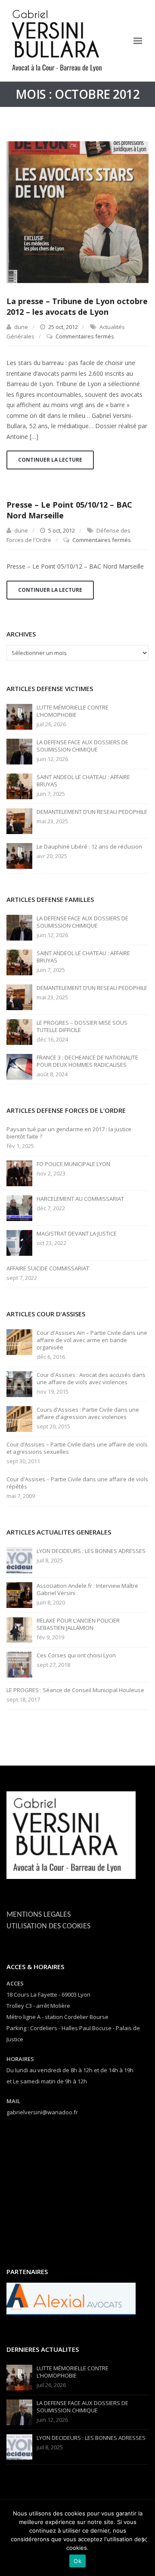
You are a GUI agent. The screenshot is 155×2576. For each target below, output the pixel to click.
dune (21, 327)
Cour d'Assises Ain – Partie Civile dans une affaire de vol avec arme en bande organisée (92, 1340)
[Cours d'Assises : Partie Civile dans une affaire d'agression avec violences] (19, 1418)
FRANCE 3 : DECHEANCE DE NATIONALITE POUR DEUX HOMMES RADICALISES (87, 1061)
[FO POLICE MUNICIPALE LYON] (19, 1172)
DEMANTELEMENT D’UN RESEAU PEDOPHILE (92, 812)
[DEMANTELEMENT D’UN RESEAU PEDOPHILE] (19, 820)
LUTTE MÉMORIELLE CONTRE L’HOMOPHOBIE (73, 711)
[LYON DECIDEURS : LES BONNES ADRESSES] (19, 1559)
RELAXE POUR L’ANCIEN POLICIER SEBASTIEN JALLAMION (78, 1624)
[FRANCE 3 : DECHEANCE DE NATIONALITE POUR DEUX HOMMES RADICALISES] (19, 1066)
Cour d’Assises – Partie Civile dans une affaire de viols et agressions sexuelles (77, 1448)
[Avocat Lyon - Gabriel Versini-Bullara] (60, 41)
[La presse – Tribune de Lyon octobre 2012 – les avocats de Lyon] (77, 212)
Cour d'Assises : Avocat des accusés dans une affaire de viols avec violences (91, 1379)
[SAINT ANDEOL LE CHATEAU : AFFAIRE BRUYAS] (19, 786)
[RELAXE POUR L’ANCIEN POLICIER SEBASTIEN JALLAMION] (19, 1629)
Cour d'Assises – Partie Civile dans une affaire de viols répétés (77, 1483)
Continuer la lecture (50, 460)
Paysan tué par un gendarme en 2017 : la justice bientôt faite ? (69, 1133)
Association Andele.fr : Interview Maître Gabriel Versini (87, 1589)
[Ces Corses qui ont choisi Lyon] (19, 1664)
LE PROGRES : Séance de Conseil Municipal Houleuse (75, 1690)
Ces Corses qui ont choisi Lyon (76, 1655)
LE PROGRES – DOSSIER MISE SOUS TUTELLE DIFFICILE (82, 1026)
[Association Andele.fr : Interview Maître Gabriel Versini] (19, 1594)
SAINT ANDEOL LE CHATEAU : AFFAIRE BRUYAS (83, 781)
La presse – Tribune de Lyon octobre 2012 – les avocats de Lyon (77, 306)
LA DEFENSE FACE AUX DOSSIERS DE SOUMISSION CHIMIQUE (82, 746)
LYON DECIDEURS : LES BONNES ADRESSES (91, 1551)
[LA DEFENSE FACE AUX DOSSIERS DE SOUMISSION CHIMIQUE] (19, 751)
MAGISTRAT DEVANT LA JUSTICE (77, 1234)
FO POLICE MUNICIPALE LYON (73, 1164)
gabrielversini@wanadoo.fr (42, 2112)
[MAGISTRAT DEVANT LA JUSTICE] (19, 1242)
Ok (77, 2561)
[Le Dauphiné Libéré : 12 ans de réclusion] (19, 855)
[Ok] (144, 2539)
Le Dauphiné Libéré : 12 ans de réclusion (89, 847)
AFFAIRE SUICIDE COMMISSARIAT (48, 1268)
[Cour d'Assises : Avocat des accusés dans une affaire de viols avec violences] (19, 1383)
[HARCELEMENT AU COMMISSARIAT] (19, 1207)
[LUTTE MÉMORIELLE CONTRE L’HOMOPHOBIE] (19, 716)
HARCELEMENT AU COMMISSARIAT (80, 1199)
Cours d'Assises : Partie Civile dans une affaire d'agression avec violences (88, 1413)
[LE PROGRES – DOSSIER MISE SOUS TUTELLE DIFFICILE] (19, 1031)
